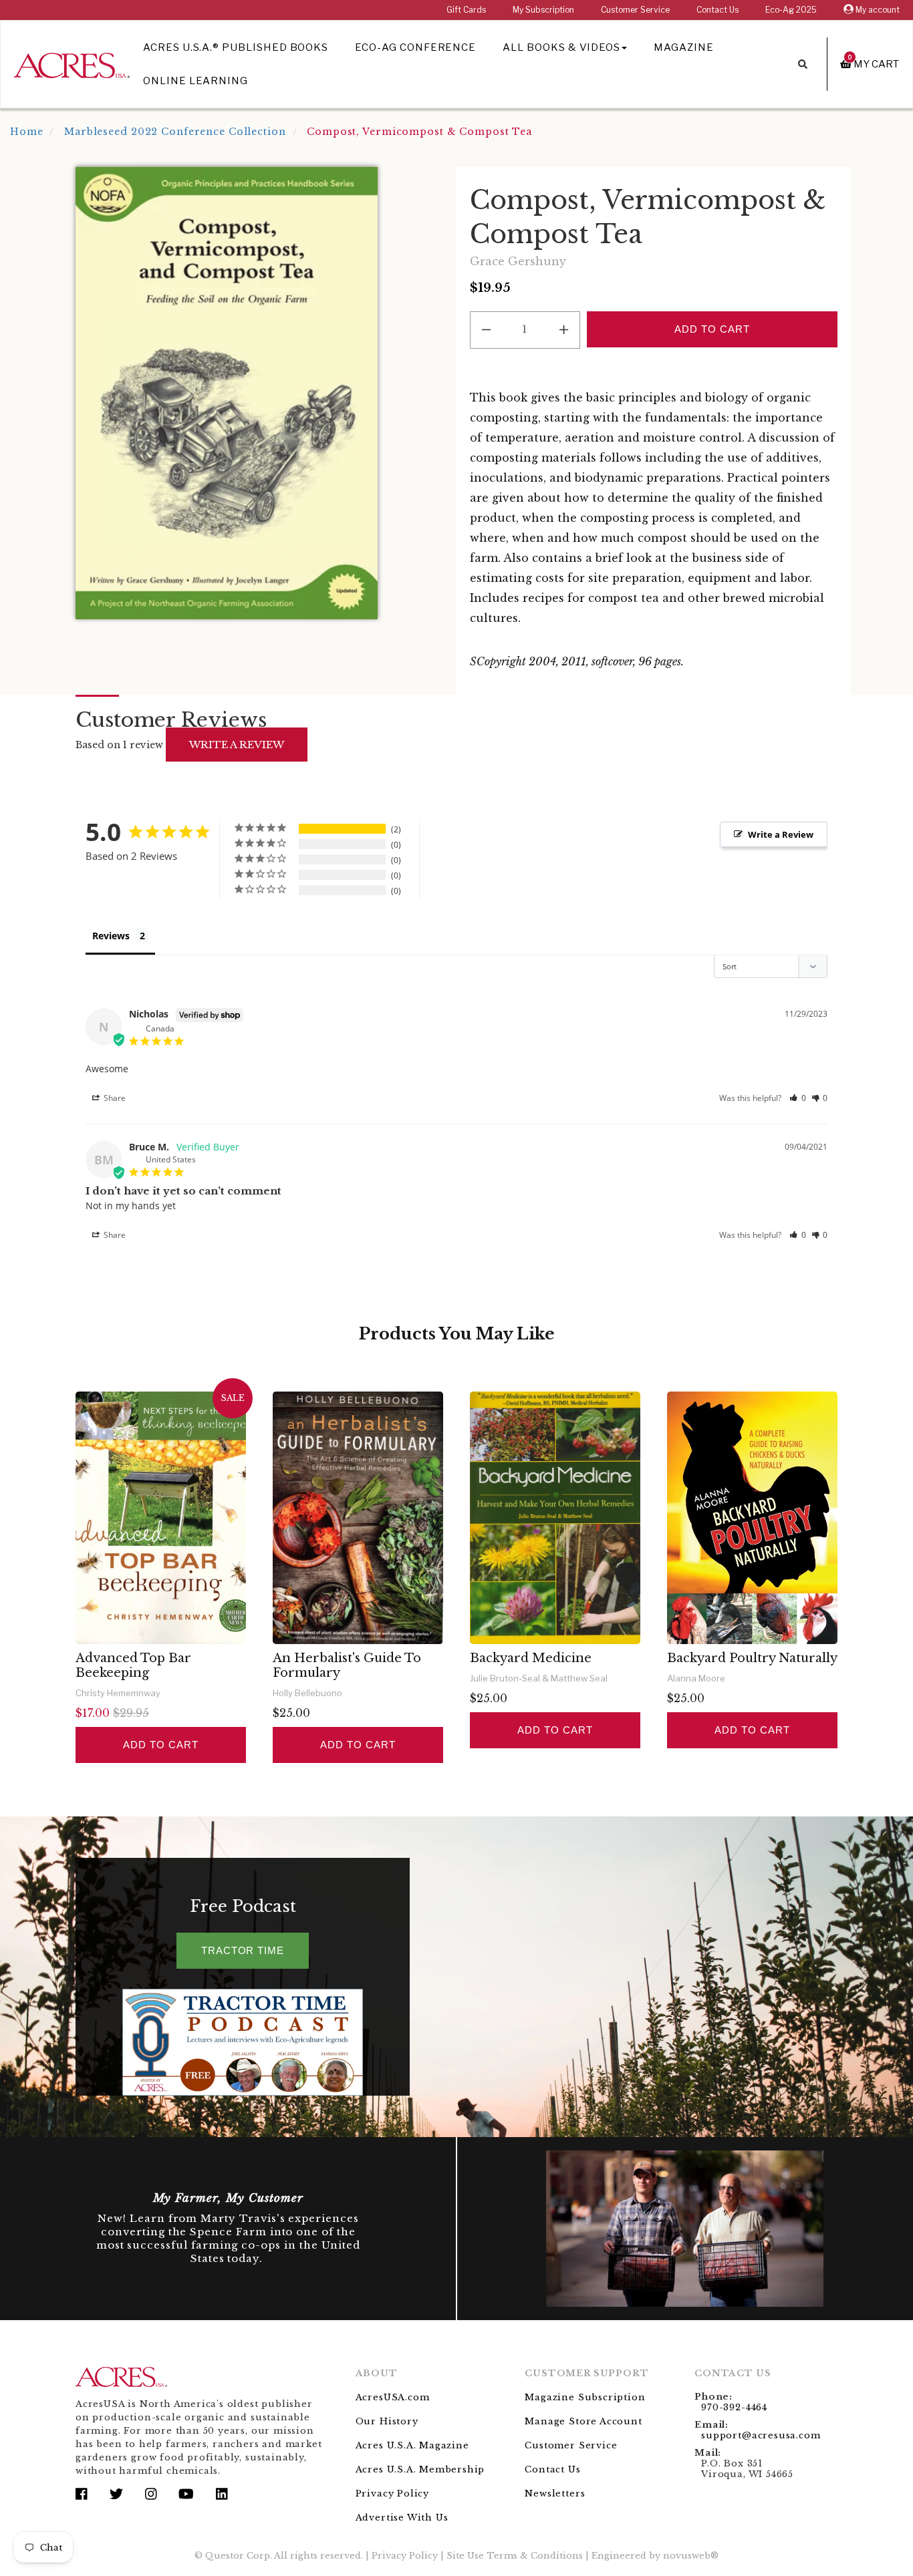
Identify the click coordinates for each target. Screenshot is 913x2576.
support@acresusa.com (761, 2435)
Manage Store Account (583, 2421)
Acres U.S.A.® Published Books (236, 47)
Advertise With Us (402, 2518)
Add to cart (160, 1745)
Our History (387, 2421)
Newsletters (555, 2493)
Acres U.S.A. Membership (420, 2469)
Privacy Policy (392, 2493)
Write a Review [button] (781, 834)
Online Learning (195, 81)
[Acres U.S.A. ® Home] (72, 63)
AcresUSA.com (393, 2397)
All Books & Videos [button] (561, 47)
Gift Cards (466, 10)
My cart (874, 64)
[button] (798, 1098)
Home (27, 132)
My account (877, 10)
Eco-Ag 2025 (791, 10)
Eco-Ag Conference (415, 47)
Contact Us (718, 10)
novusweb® (691, 2556)
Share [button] (114, 1098)
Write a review (237, 745)
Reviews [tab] (111, 936)
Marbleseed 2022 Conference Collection (175, 132)
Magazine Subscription (585, 2397)
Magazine (684, 47)
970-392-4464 (734, 2407)
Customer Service (635, 10)
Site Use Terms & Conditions (515, 2556)
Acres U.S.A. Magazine (412, 2445)
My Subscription (543, 10)
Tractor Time (243, 1950)
